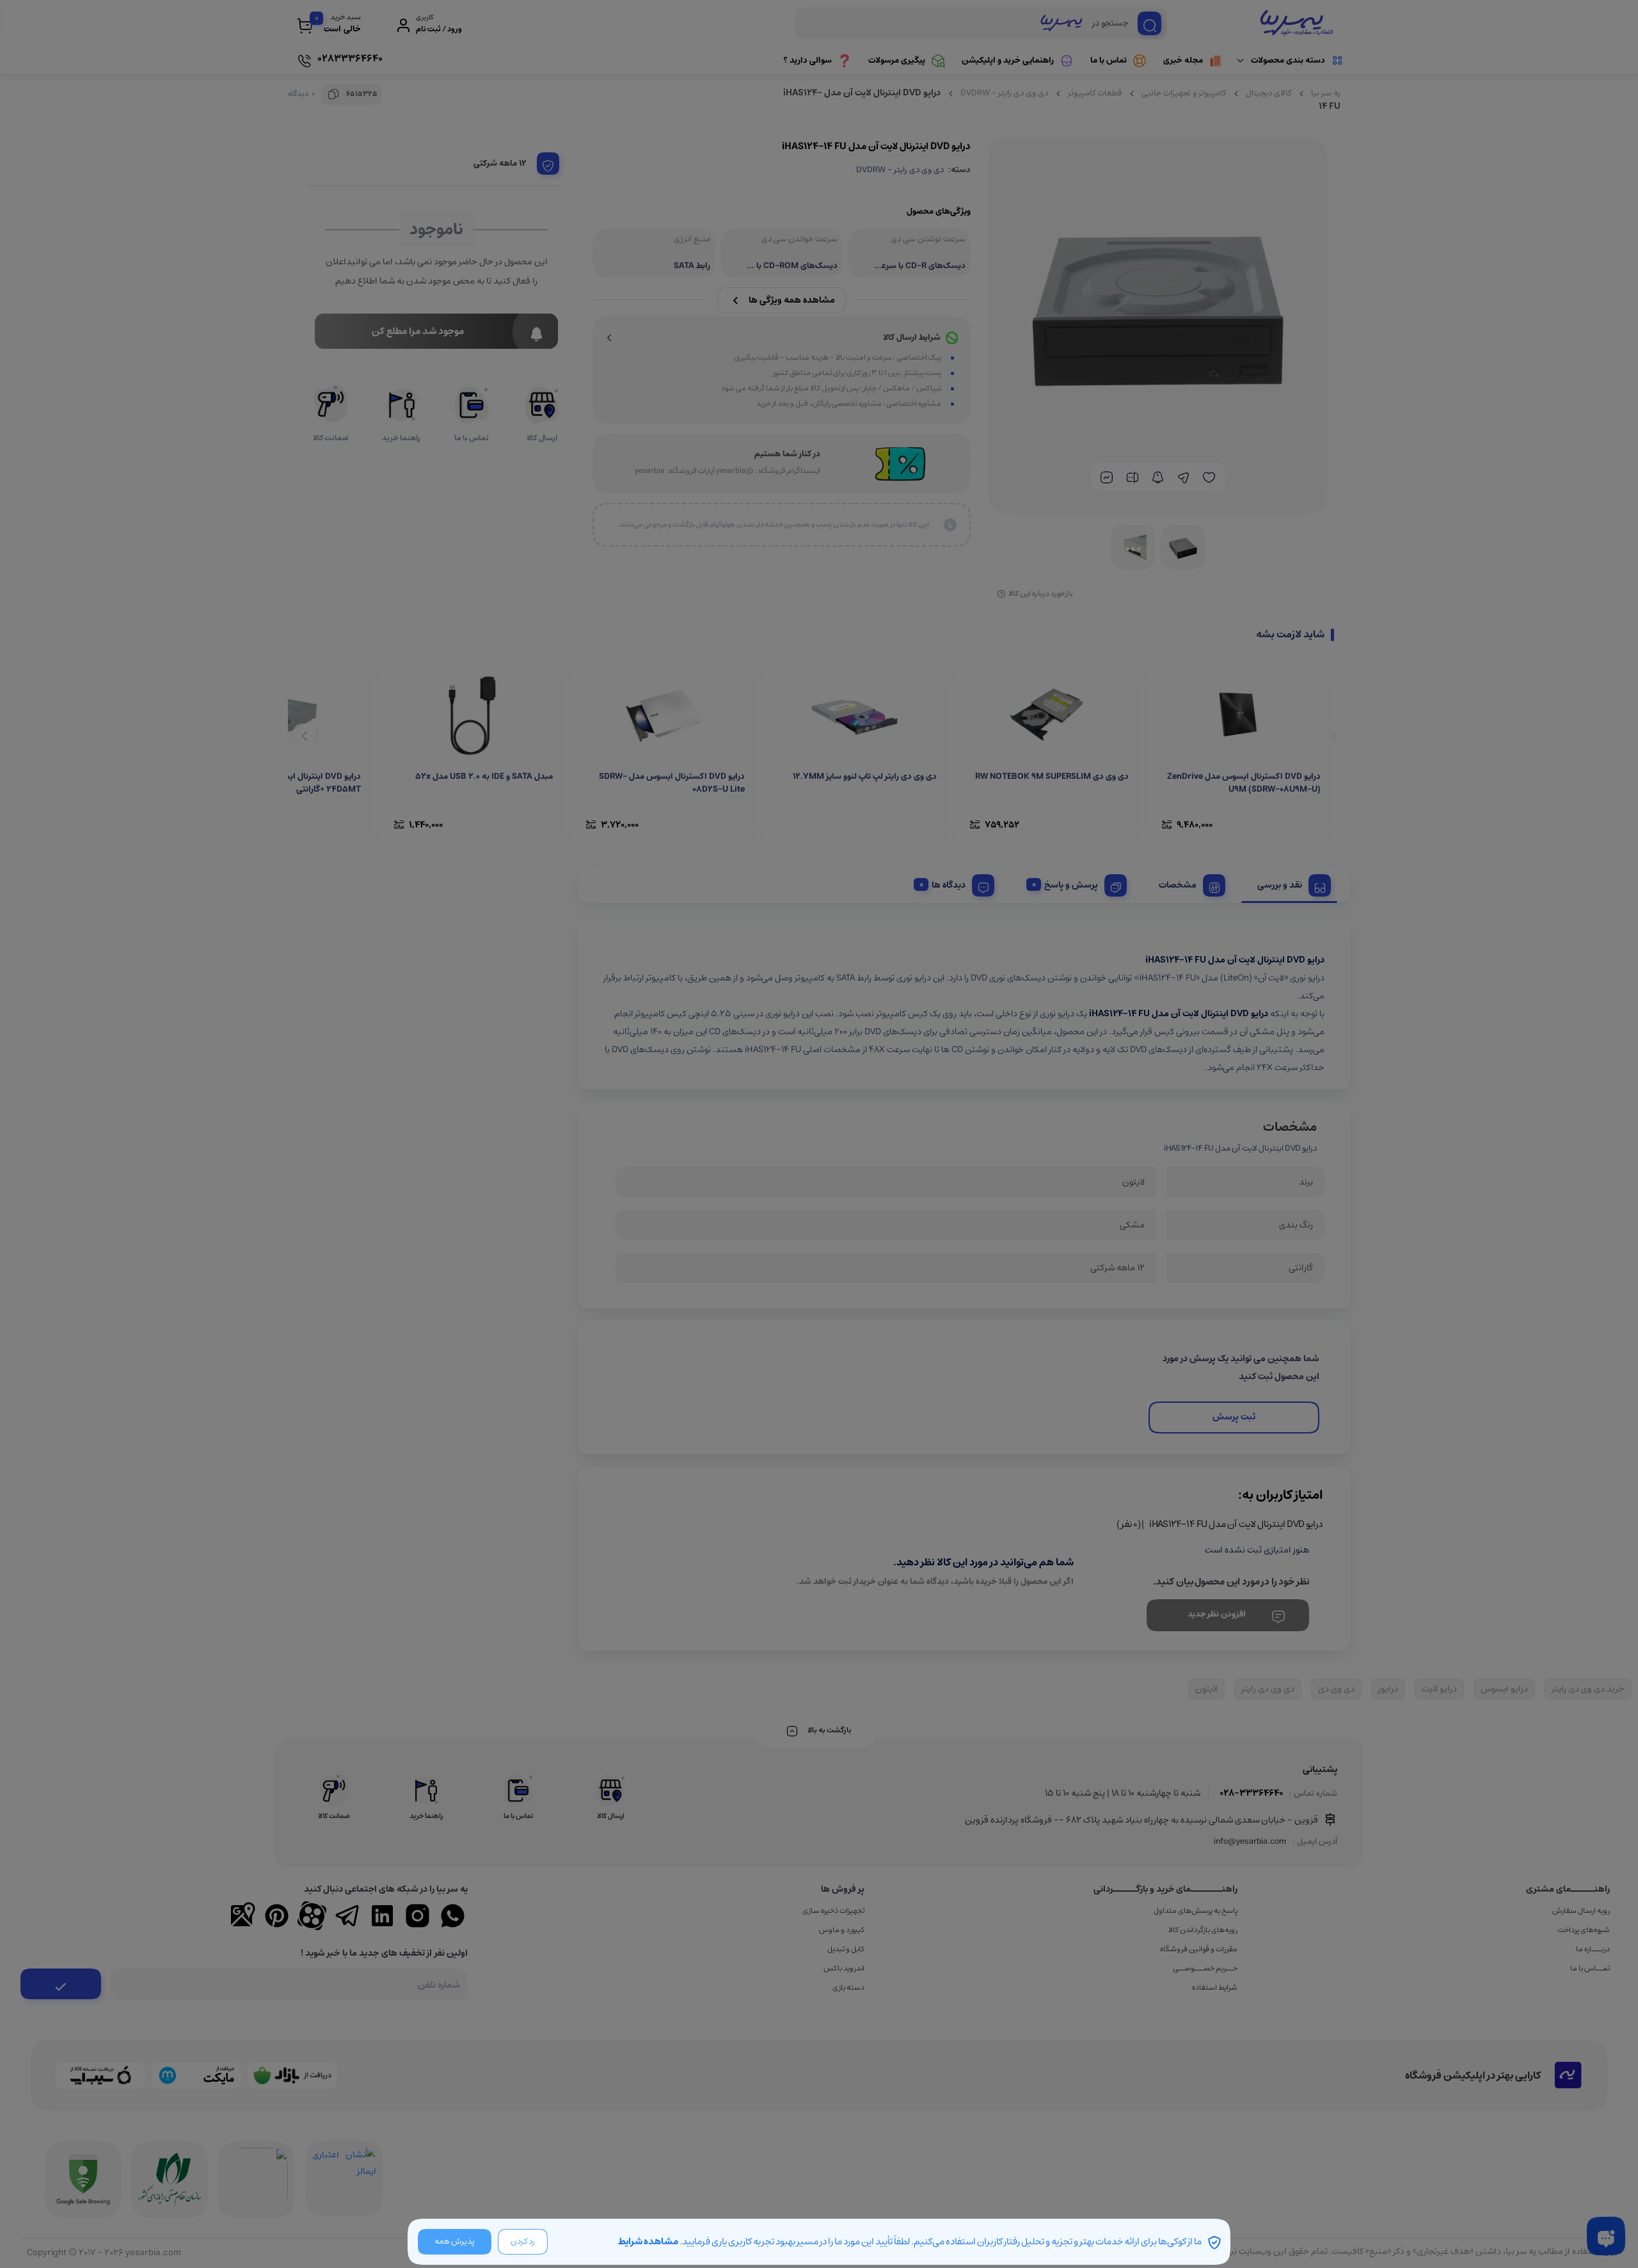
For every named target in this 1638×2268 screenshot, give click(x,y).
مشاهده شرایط (648, 2241)
